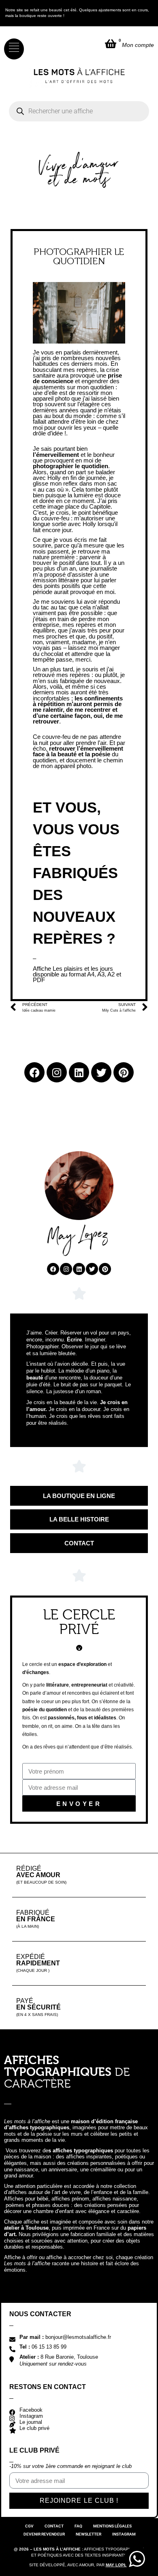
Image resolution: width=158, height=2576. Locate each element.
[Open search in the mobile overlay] (79, 111)
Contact (54, 2526)
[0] (111, 43)
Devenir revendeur (44, 2534)
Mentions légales (112, 2526)
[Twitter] (92, 1269)
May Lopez (117, 2565)
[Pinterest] (105, 1269)
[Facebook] (53, 1269)
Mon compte (138, 45)
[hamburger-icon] (14, 49)
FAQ (78, 2526)
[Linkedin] (79, 1269)
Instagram (124, 2534)
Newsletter (89, 2534)
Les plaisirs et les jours (83, 969)
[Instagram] (66, 1269)
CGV (29, 2526)
